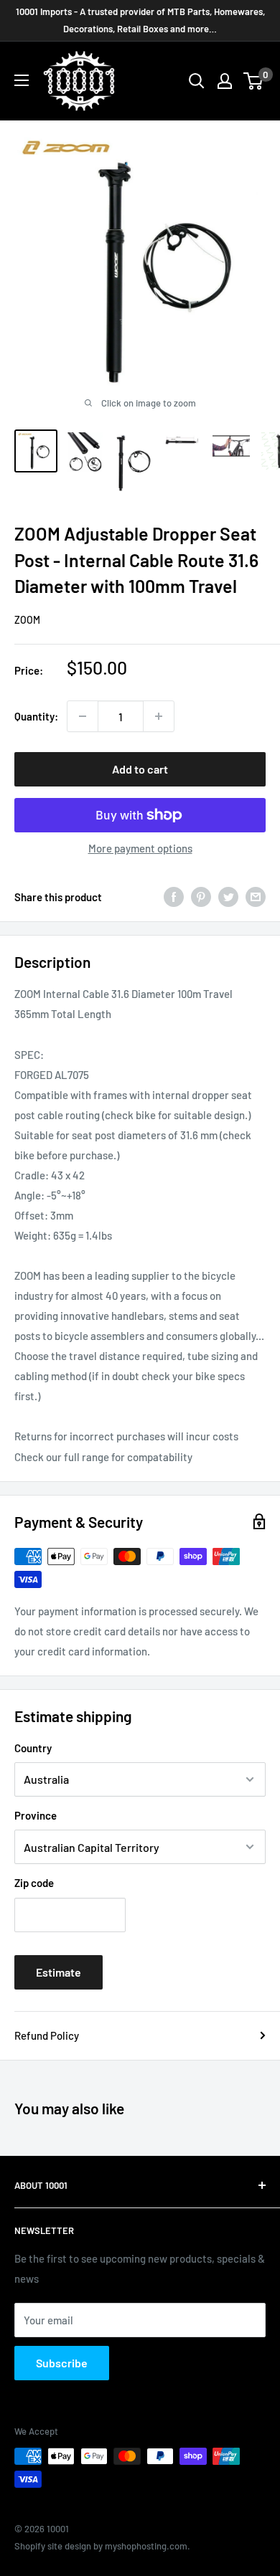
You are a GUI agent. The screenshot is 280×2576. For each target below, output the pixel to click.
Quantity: (36, 716)
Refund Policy (47, 2035)
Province (36, 1815)
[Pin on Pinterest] (201, 897)
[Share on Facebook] (174, 897)
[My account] (225, 81)
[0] (254, 81)
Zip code (34, 1883)
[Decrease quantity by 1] (83, 716)
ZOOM (27, 620)
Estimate (59, 1972)
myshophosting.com (146, 2546)
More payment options (140, 848)
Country (33, 1748)
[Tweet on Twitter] (228, 897)
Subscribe (62, 2363)
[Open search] (197, 81)
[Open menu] (22, 80)
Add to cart (140, 769)
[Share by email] (256, 897)
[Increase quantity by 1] (159, 716)
